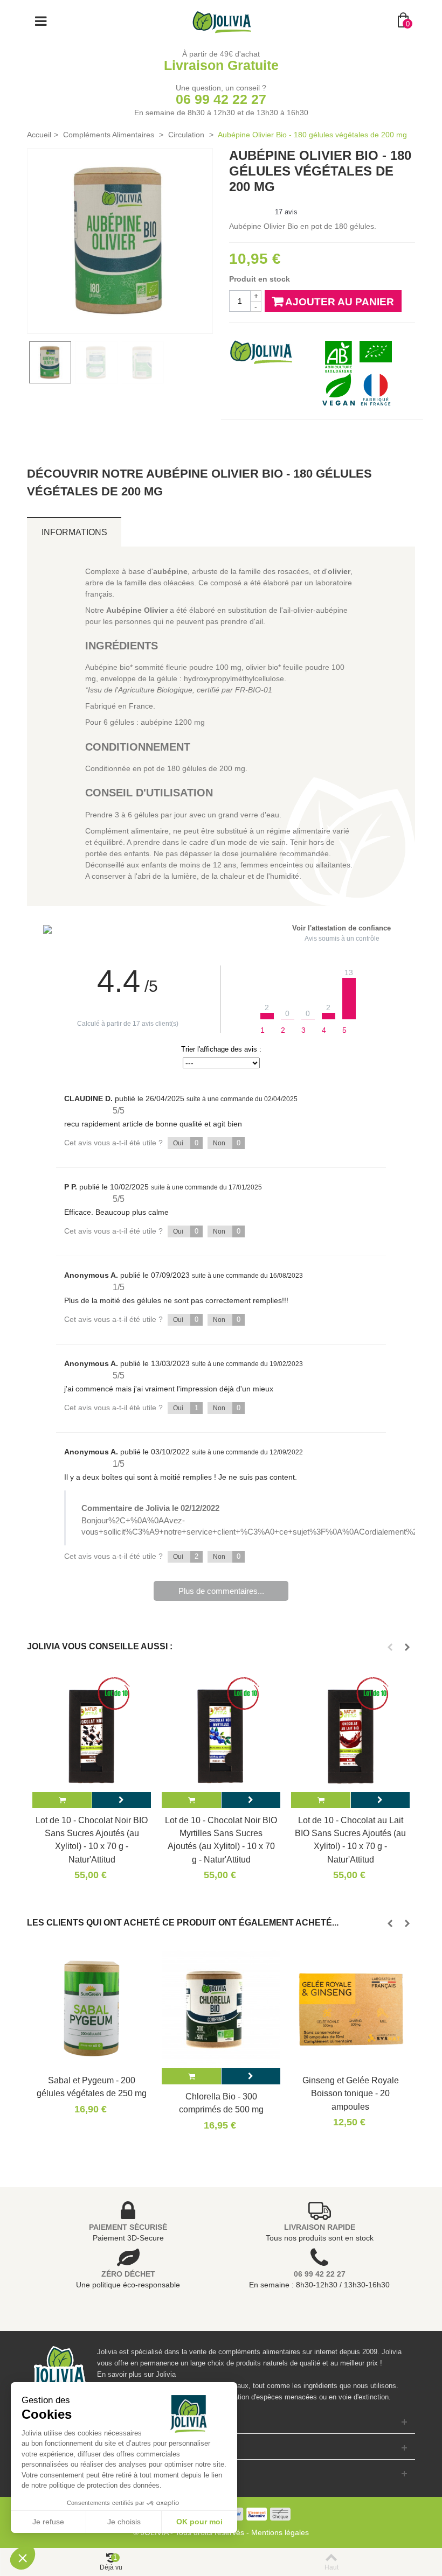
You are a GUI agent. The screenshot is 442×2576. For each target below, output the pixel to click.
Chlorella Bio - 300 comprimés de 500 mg (221, 2103)
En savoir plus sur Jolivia (136, 2374)
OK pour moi (199, 2522)
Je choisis (124, 2522)
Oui (186, 1143)
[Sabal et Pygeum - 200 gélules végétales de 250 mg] (92, 2009)
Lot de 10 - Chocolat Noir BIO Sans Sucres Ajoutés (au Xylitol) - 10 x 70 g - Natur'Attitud (92, 1840)
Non (227, 1143)
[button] (23, 2558)
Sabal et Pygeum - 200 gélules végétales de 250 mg (92, 2087)
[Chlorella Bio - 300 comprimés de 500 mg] (221, 2009)
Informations (74, 532)
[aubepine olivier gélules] (120, 241)
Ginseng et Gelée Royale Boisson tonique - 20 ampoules (351, 2093)
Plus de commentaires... (221, 1591)
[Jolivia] (222, 21)
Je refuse (48, 2522)
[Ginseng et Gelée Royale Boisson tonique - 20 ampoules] (350, 2009)
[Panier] (62, 1800)
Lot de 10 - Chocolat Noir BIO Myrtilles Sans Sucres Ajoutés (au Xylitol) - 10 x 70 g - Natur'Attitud (221, 1840)
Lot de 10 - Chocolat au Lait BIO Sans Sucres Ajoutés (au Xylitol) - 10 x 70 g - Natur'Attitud (350, 1840)
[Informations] (121, 1800)
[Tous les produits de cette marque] (261, 351)
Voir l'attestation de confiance (341, 928)
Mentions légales (280, 2532)
